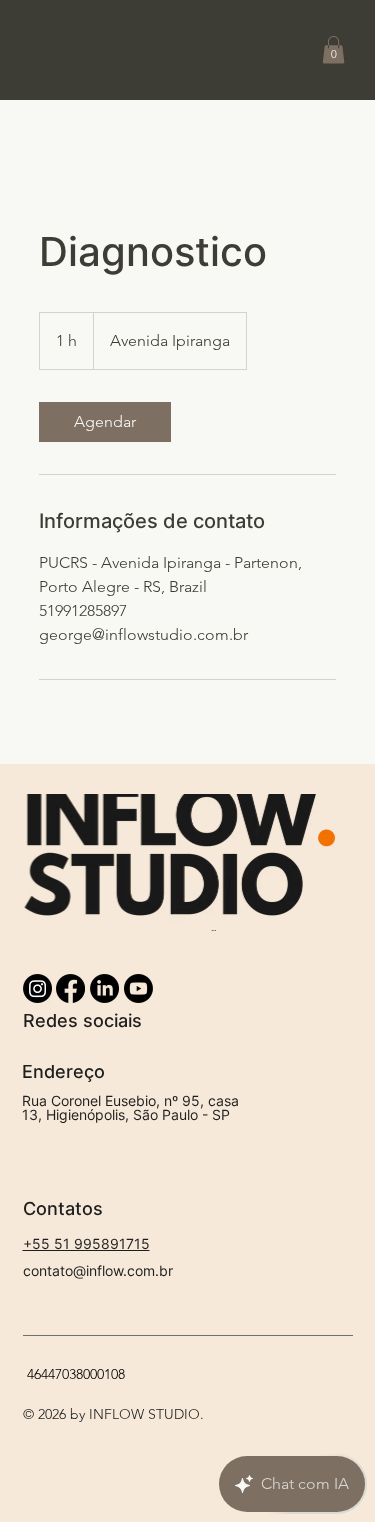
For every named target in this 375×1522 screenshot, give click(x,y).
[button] (333, 49)
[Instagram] (37, 988)
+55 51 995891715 (86, 1243)
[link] (105, 422)
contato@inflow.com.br (98, 1270)
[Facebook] (70, 988)
